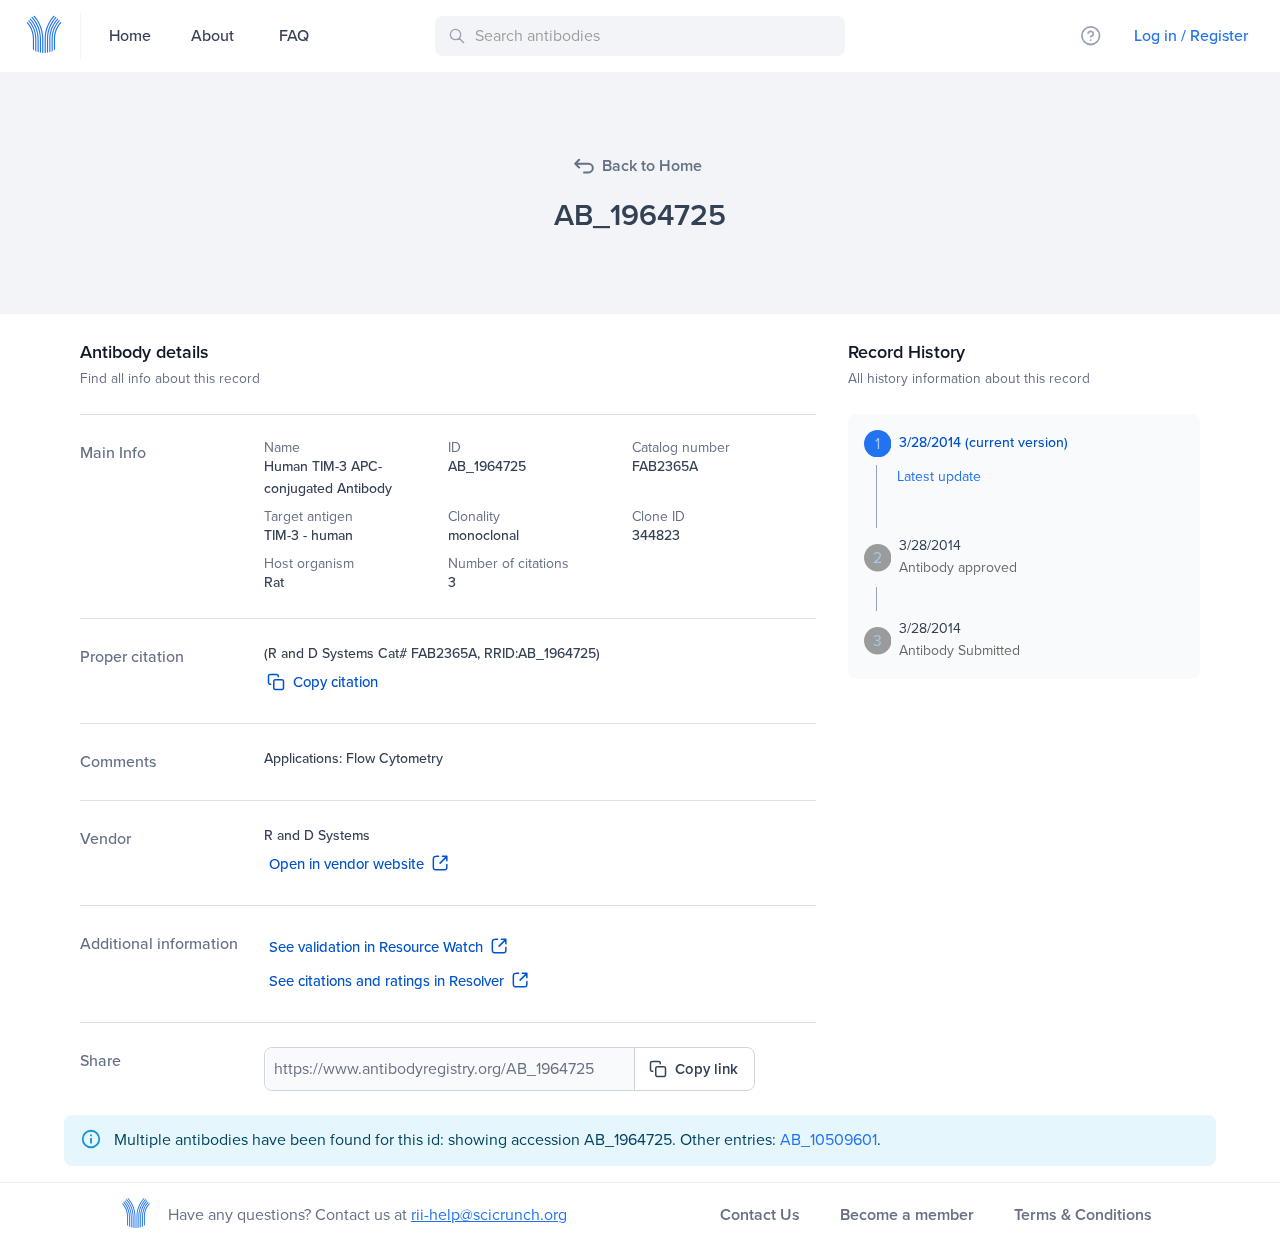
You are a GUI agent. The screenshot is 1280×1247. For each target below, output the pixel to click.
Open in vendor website (346, 864)
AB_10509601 (828, 1139)
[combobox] (643, 36)
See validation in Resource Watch (376, 947)
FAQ (294, 35)
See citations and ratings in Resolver (386, 981)
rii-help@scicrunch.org (489, 1214)
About (212, 35)
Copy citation (335, 682)
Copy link (706, 1069)
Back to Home (652, 165)
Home (130, 35)
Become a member (907, 1214)
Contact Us (760, 1214)
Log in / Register (1191, 35)
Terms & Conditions (1083, 1214)
